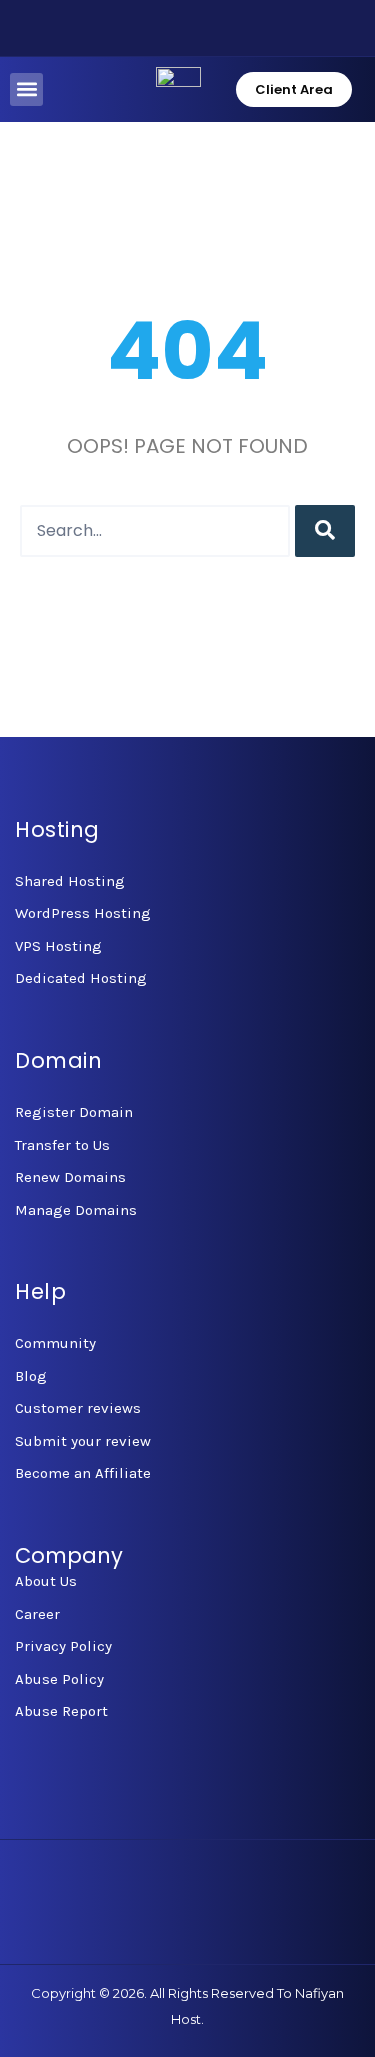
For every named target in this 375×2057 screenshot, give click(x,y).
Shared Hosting (70, 881)
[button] (26, 89)
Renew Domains (70, 1177)
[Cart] (150, 28)
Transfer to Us (62, 1145)
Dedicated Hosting (81, 978)
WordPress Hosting (83, 913)
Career (37, 1614)
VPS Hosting (58, 946)
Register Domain (74, 1112)
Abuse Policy (59, 1679)
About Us (46, 1581)
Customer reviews (78, 1408)
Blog (31, 1376)
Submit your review (83, 1441)
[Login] (86, 28)
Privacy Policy (63, 1646)
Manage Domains (76, 1210)
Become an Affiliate (83, 1473)
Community (55, 1343)
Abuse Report (61, 1711)
